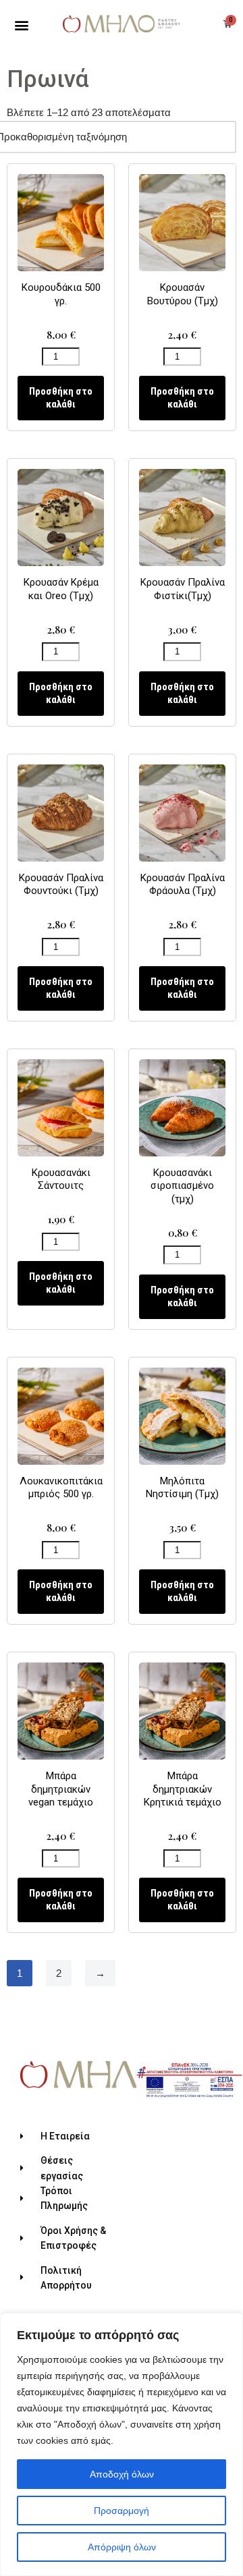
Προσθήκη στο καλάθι (61, 398)
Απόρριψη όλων (122, 2547)
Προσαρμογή (122, 2511)
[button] (22, 25)
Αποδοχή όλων (122, 2474)
